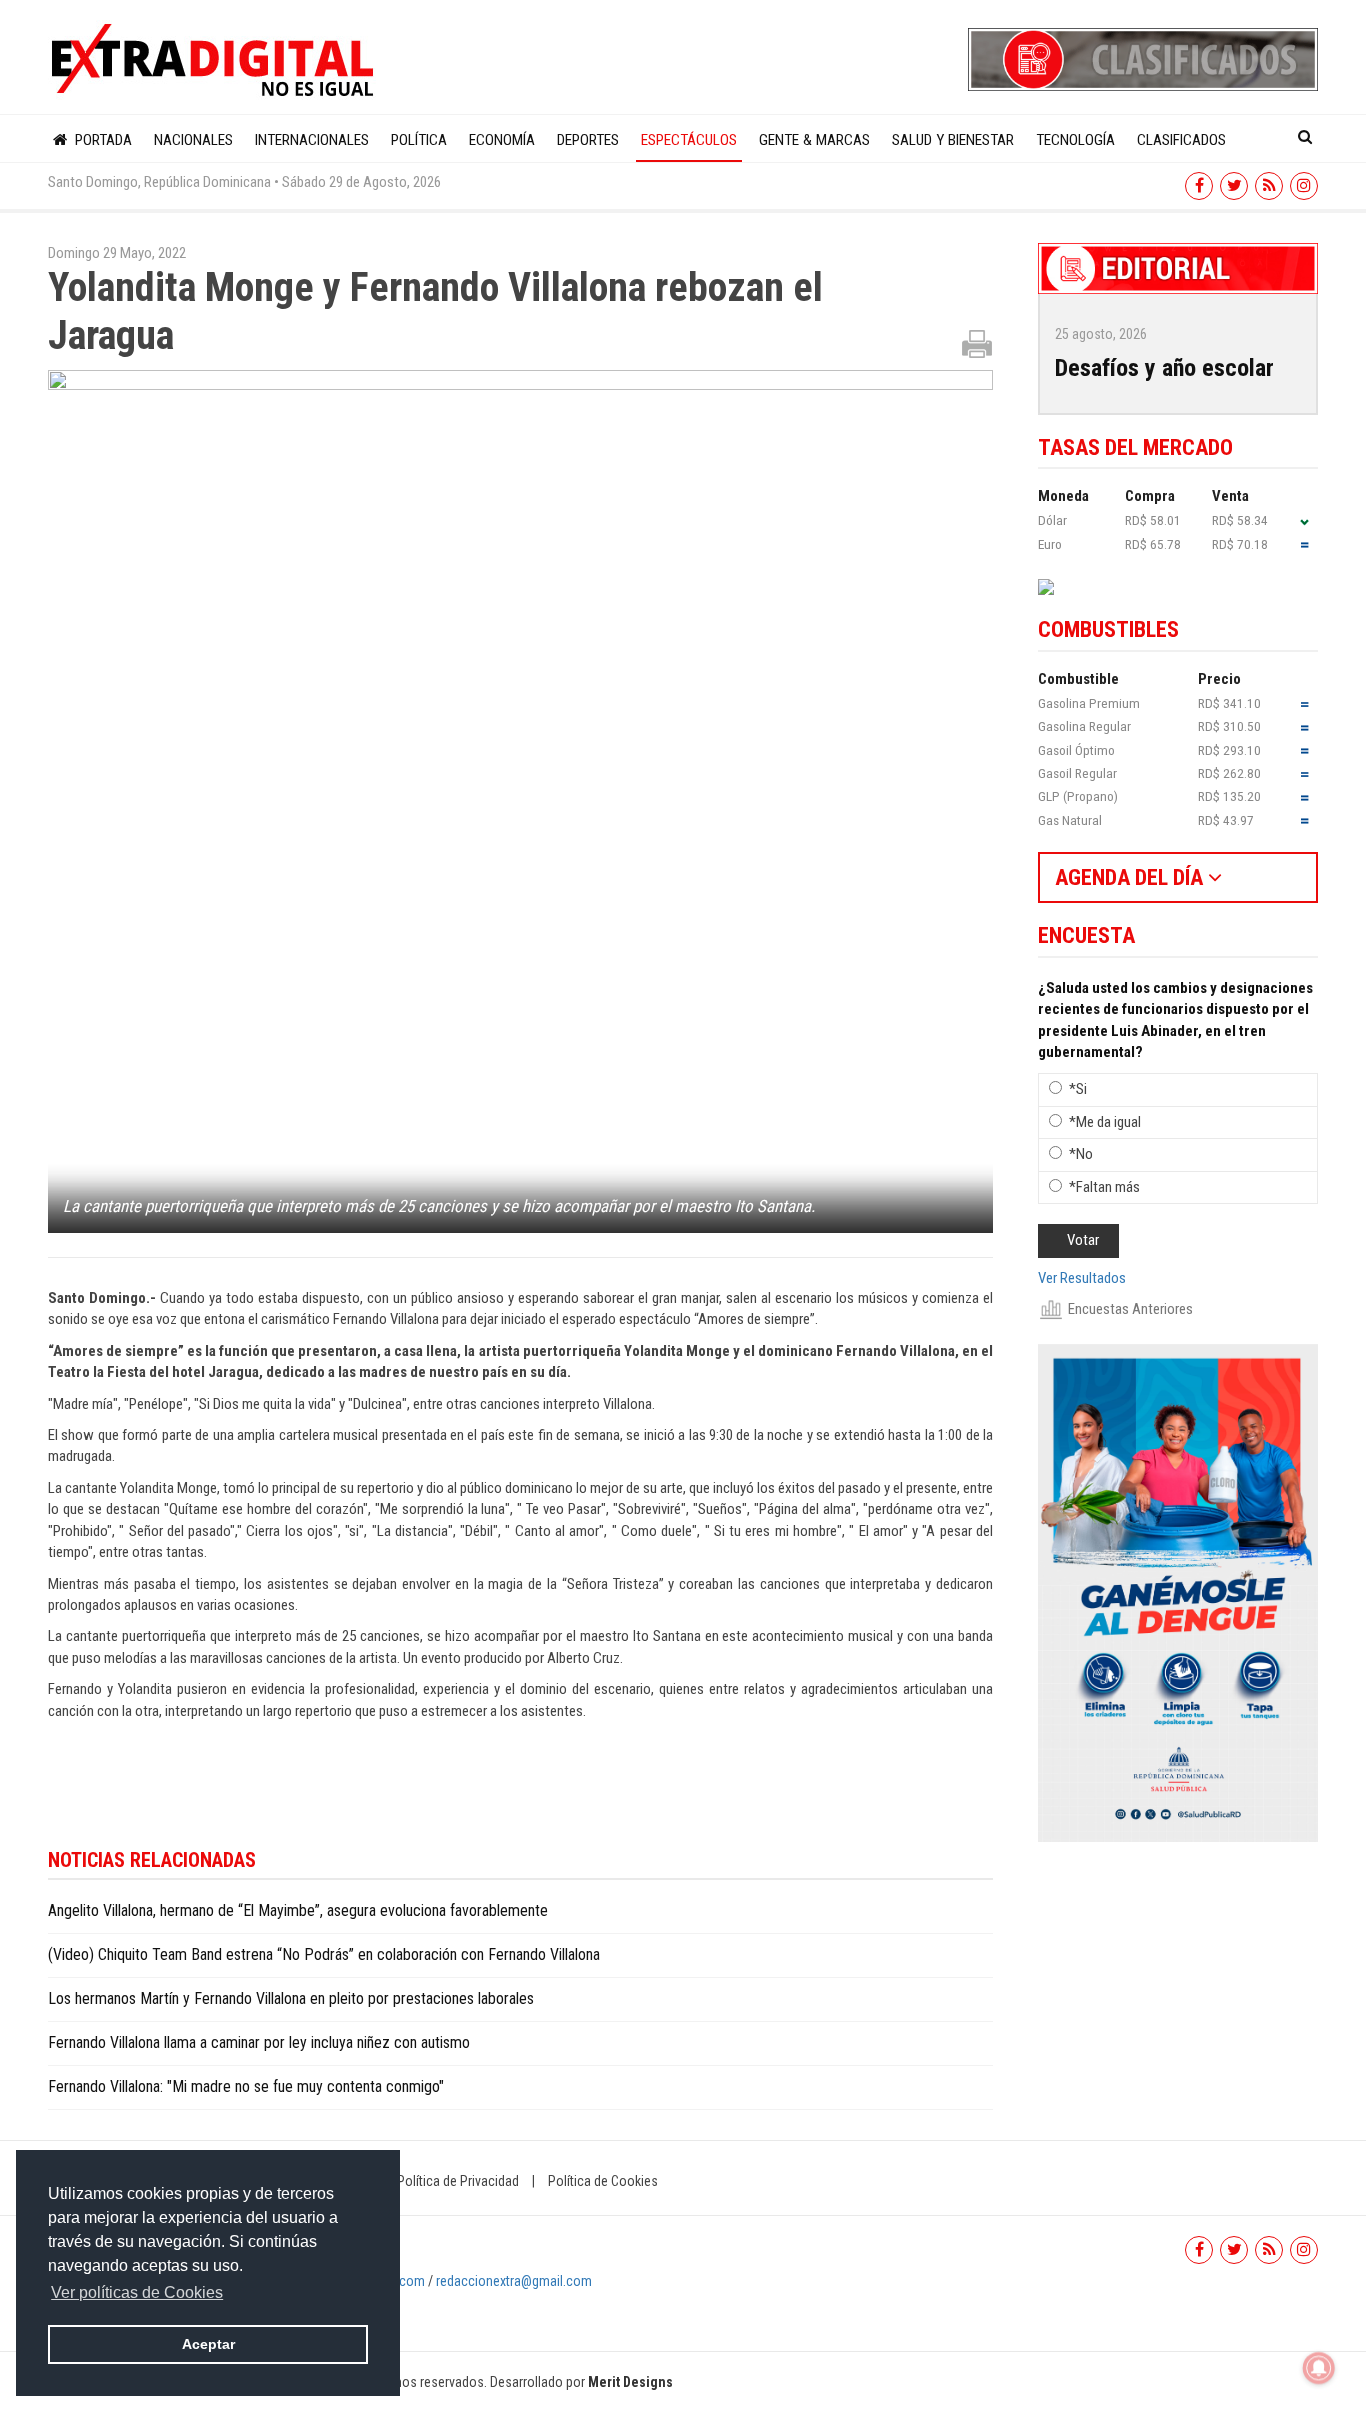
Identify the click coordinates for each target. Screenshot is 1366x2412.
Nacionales (193, 140)
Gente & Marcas (814, 140)
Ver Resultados (1082, 1278)
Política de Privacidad (458, 2181)
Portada (101, 140)
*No (1081, 1154)
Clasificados (1181, 140)
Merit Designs (630, 2382)
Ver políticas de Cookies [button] (137, 2292)
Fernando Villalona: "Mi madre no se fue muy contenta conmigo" (246, 2086)
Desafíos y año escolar (1164, 368)
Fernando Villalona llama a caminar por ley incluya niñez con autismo (259, 2042)
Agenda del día (1131, 877)
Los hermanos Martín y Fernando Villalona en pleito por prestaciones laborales (291, 1998)
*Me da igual (1105, 1122)
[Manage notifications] (1319, 2368)
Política (419, 140)
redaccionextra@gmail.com (514, 2281)
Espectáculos (689, 140)
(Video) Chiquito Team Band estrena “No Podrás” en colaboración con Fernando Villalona (324, 1954)
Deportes (588, 140)
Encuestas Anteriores (1130, 1309)
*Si (1078, 1089)
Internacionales (312, 140)
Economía (502, 140)
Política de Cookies (603, 2181)
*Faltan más (1104, 1187)
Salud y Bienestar (953, 140)
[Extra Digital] (215, 61)
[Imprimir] (977, 343)
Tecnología (1075, 140)
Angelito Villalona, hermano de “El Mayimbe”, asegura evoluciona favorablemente (298, 1910)
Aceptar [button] (208, 2344)
